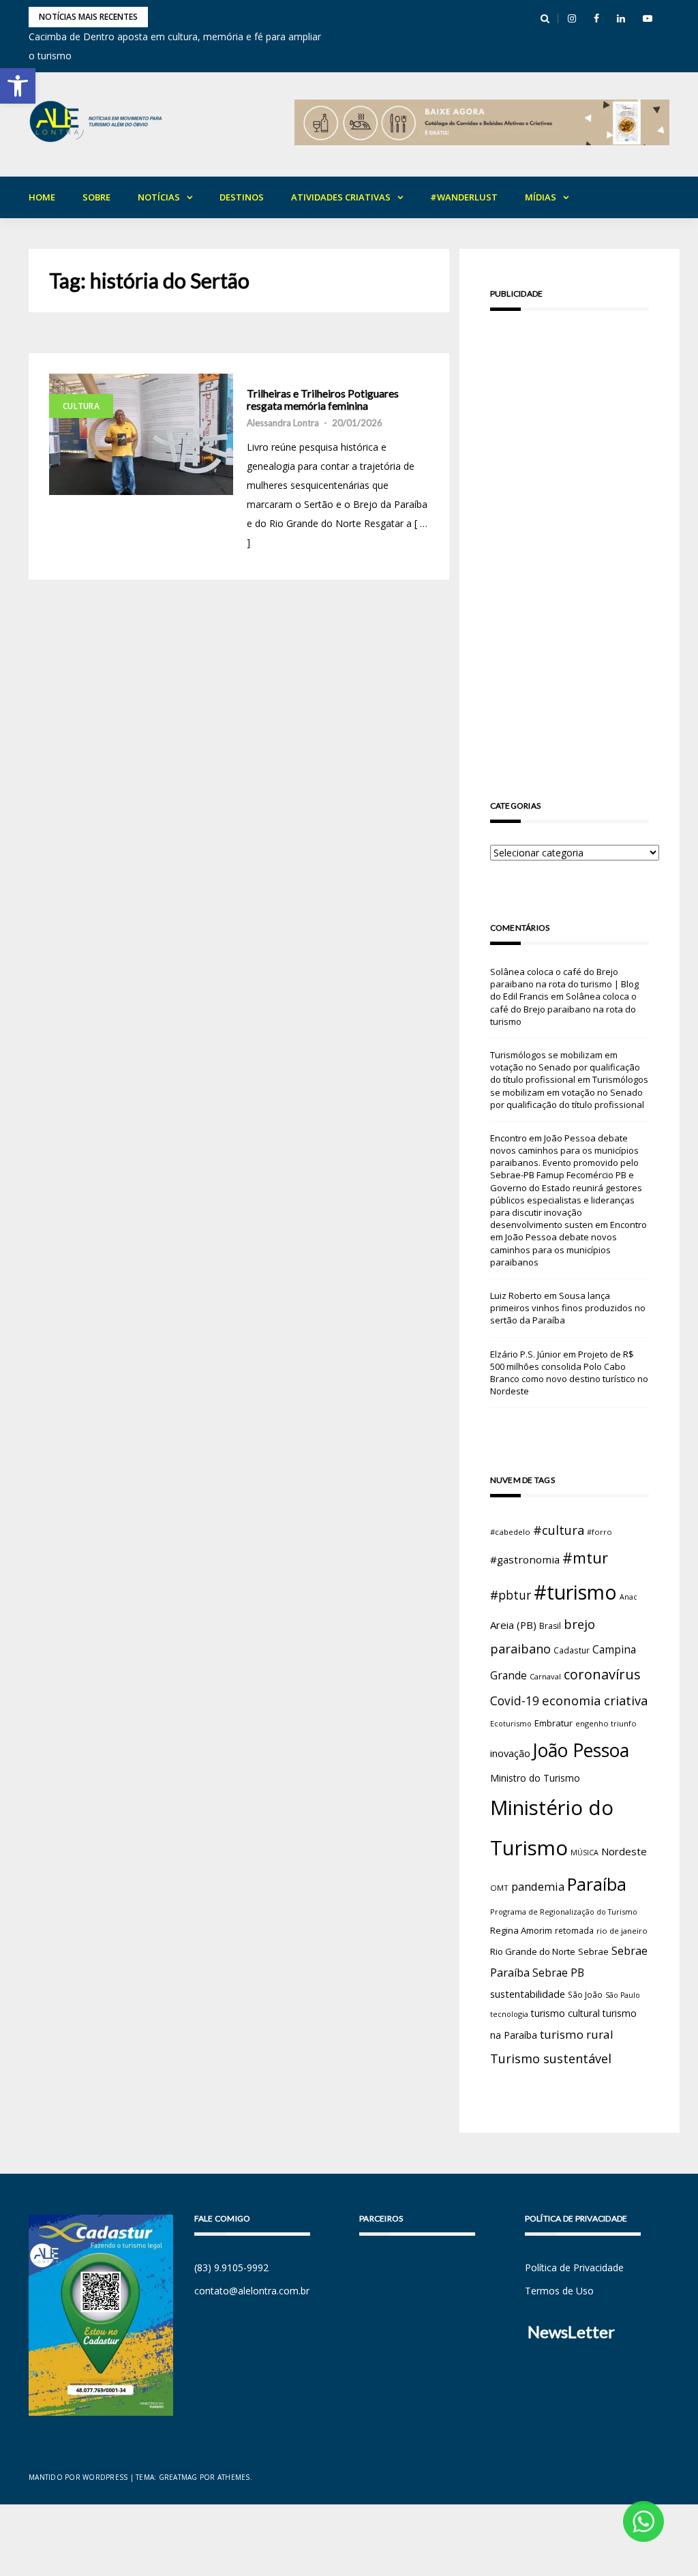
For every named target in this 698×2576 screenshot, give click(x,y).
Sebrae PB (558, 1973)
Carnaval (545, 1676)
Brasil (550, 1626)
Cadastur (572, 1650)
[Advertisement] (570, 536)
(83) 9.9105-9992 (231, 2267)
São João (585, 1994)
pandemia (538, 1886)
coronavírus (602, 1674)
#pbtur (511, 1595)
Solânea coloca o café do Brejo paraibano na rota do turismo (563, 1008)
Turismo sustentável (551, 2058)
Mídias (541, 197)
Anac (628, 1597)
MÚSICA (585, 1853)
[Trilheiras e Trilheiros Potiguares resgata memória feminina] (141, 434)
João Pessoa (581, 1750)
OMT (499, 1888)
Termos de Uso (559, 2291)
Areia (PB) (513, 1625)
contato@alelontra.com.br (252, 2291)
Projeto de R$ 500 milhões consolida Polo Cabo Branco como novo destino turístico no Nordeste (569, 1373)
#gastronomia (525, 1559)
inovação (510, 1753)
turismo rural (577, 2034)
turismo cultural (565, 2013)
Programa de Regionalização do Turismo (564, 1912)
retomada (574, 1930)
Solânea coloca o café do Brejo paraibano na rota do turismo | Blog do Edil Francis (564, 984)
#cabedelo (510, 1532)
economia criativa (595, 1700)
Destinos (242, 197)
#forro (600, 1532)
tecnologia (509, 2014)
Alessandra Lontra (283, 423)
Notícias (159, 197)
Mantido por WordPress (78, 2477)
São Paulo (623, 1995)
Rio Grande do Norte (533, 1951)
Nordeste (624, 1851)
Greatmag (178, 2477)
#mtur (585, 1557)
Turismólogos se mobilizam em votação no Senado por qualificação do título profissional (565, 1067)
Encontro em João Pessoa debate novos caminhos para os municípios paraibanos (568, 1243)
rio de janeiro (622, 1931)
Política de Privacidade (574, 2267)
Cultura (81, 406)
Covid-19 (515, 1701)
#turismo (575, 1592)
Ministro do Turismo (535, 1778)
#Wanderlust (464, 197)
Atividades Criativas (341, 197)
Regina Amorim (521, 1930)
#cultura (559, 1530)
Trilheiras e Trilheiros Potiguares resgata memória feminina (323, 399)
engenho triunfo (606, 1723)
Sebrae (593, 1951)
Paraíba (597, 1884)
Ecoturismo (511, 1723)
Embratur (553, 1723)
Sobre (96, 197)
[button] (18, 86)
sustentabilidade (528, 1994)
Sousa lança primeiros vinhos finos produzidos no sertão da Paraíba (568, 1308)
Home (42, 197)
